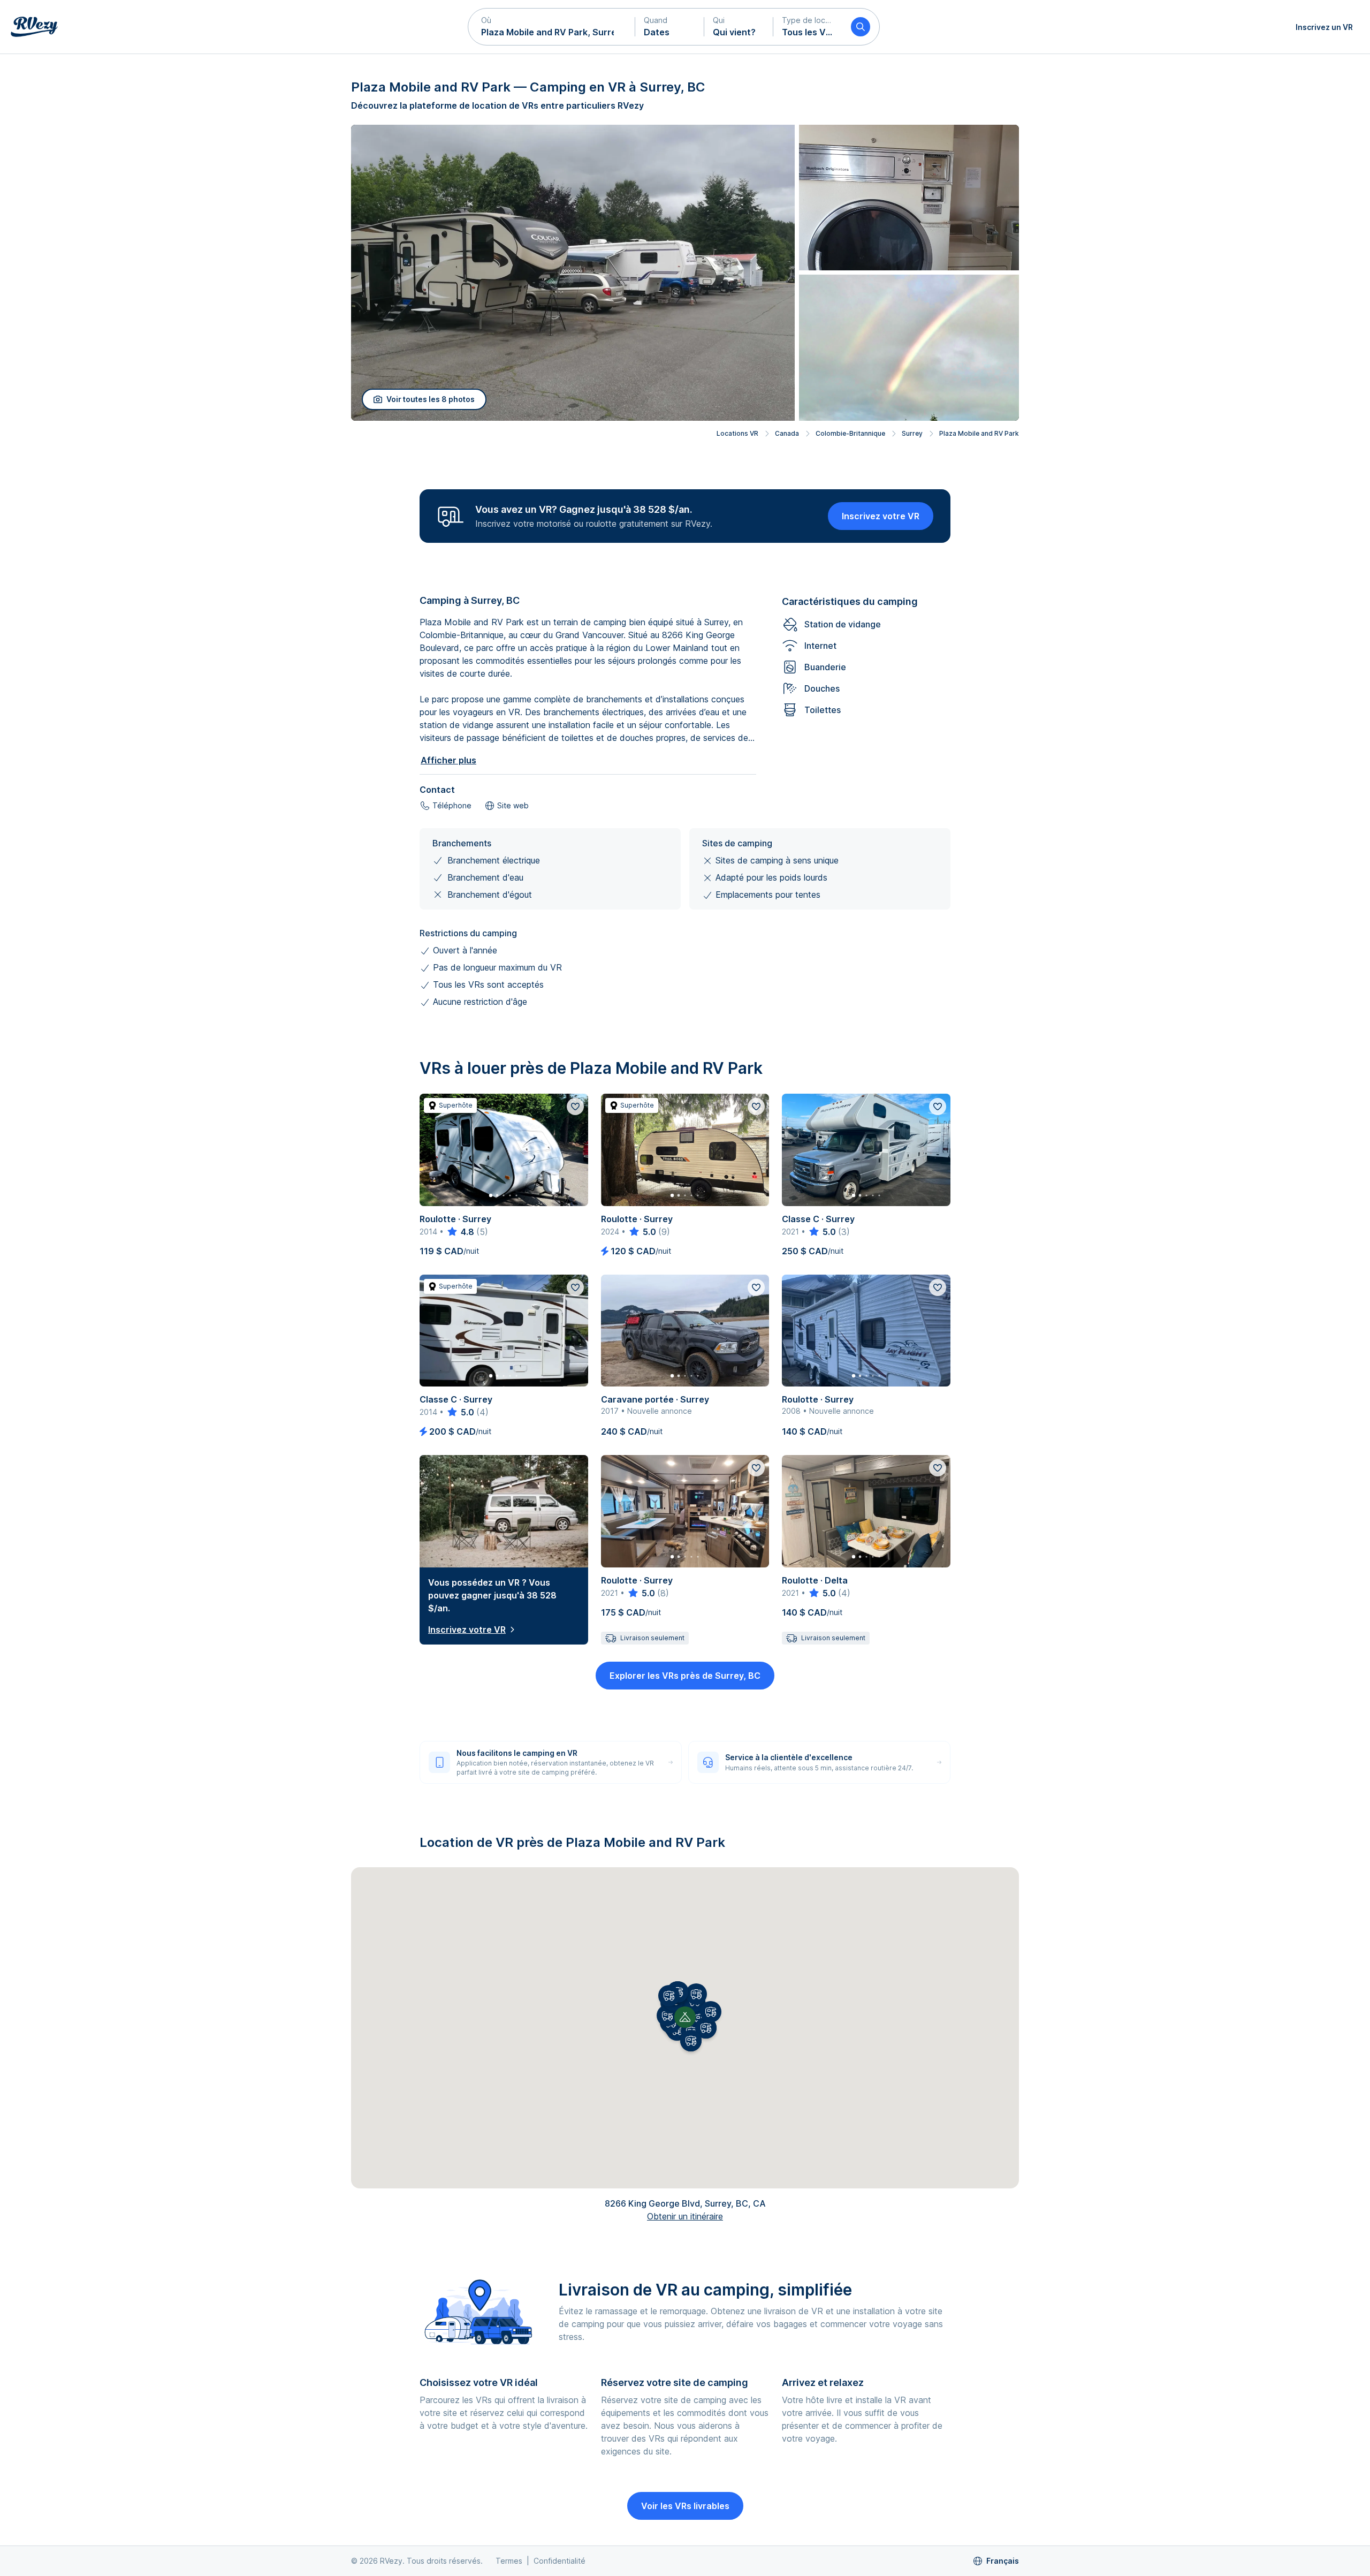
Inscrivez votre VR (881, 516)
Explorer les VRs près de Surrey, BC (685, 1676)
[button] (552, 27)
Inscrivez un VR (1324, 27)
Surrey (912, 433)
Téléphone (452, 805)
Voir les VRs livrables (685, 2506)
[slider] (460, 1232)
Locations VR (737, 433)
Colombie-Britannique (850, 433)
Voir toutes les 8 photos (431, 399)
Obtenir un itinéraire (685, 2216)
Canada (787, 433)
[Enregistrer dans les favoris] (575, 1107)
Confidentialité (560, 2561)
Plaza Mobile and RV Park (979, 433)
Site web (513, 805)
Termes (509, 2561)
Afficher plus (448, 760)
